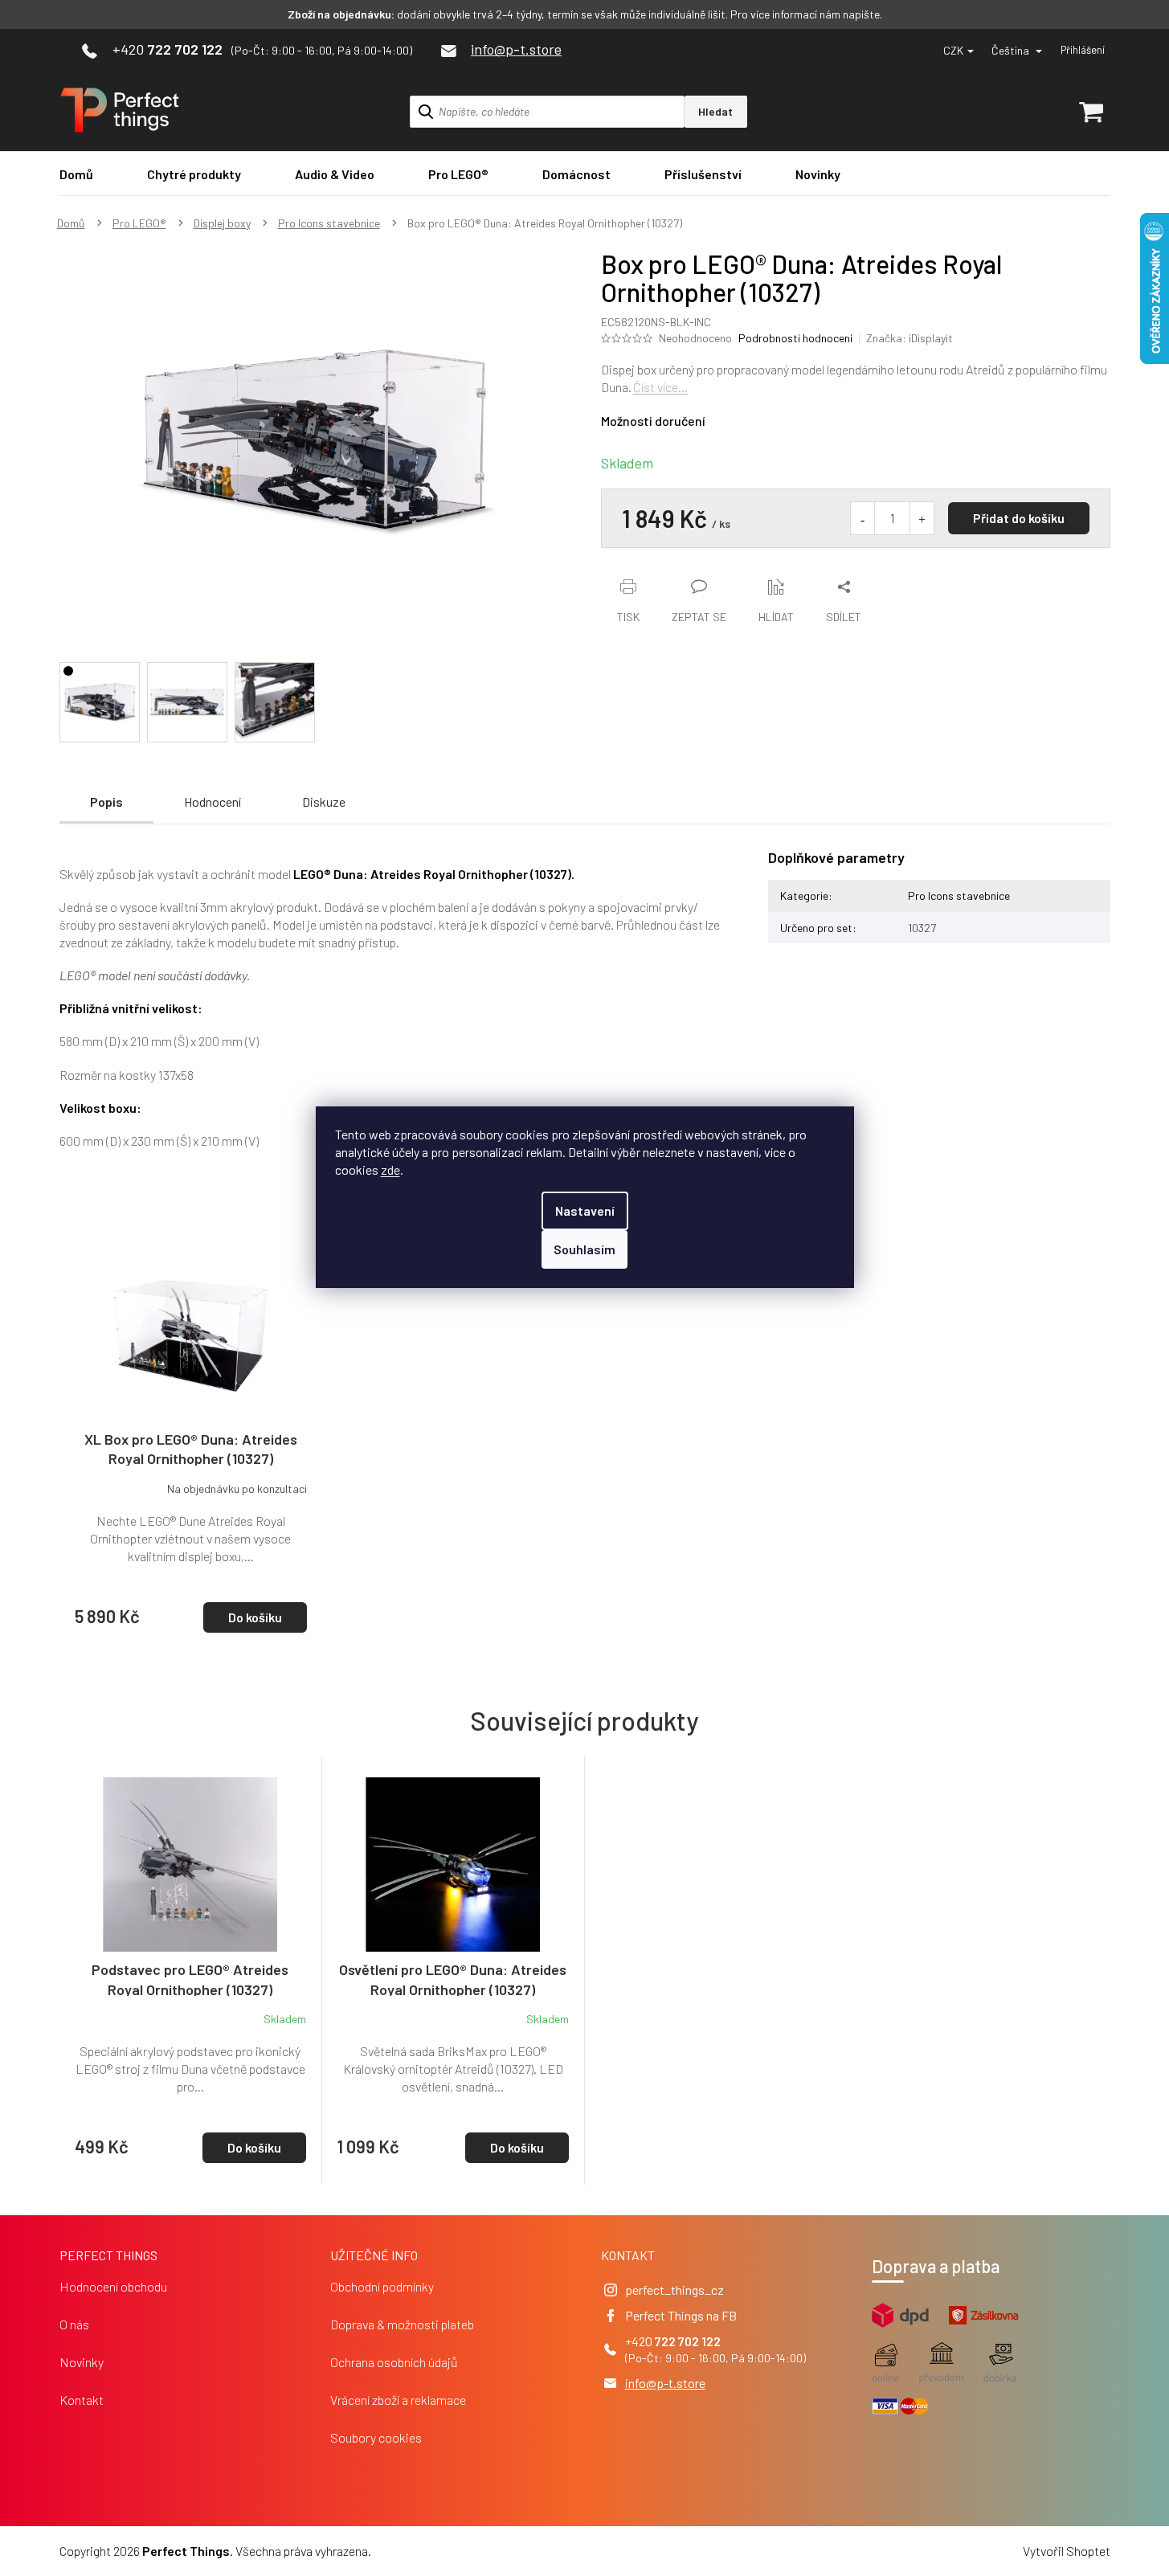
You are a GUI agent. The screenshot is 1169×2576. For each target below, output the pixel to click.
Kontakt (82, 2400)
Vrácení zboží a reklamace (398, 2400)
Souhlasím (584, 1249)
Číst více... (660, 387)
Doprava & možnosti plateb (402, 2324)
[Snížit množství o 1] (863, 518)
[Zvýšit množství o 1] (922, 518)
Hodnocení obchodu (113, 2286)
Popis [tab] (106, 801)
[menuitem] (76, 174)
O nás (74, 2324)
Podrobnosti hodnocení (795, 338)
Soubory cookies (376, 2437)
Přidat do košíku (1019, 518)
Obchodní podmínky (382, 2286)
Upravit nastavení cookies (443, 2551)
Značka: (909, 338)
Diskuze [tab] (324, 801)
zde (390, 1169)
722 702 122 (688, 2341)
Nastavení (585, 1210)
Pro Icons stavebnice (959, 895)
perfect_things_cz (674, 2290)
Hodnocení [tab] (213, 801)
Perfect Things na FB (681, 2315)
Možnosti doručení (653, 421)
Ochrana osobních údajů (394, 2362)
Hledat (715, 111)
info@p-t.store (665, 2383)
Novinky (82, 2362)
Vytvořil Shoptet (1067, 2551)
